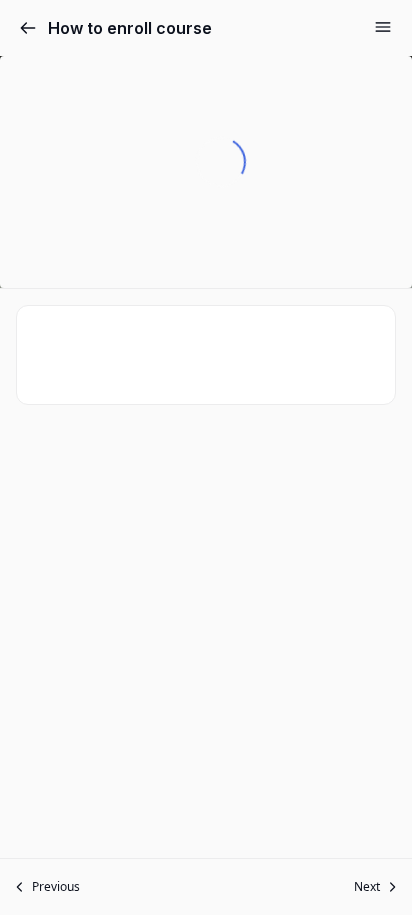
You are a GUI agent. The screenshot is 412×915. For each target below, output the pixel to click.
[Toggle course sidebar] (383, 27)
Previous (56, 886)
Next (367, 886)
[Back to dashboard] (28, 28)
